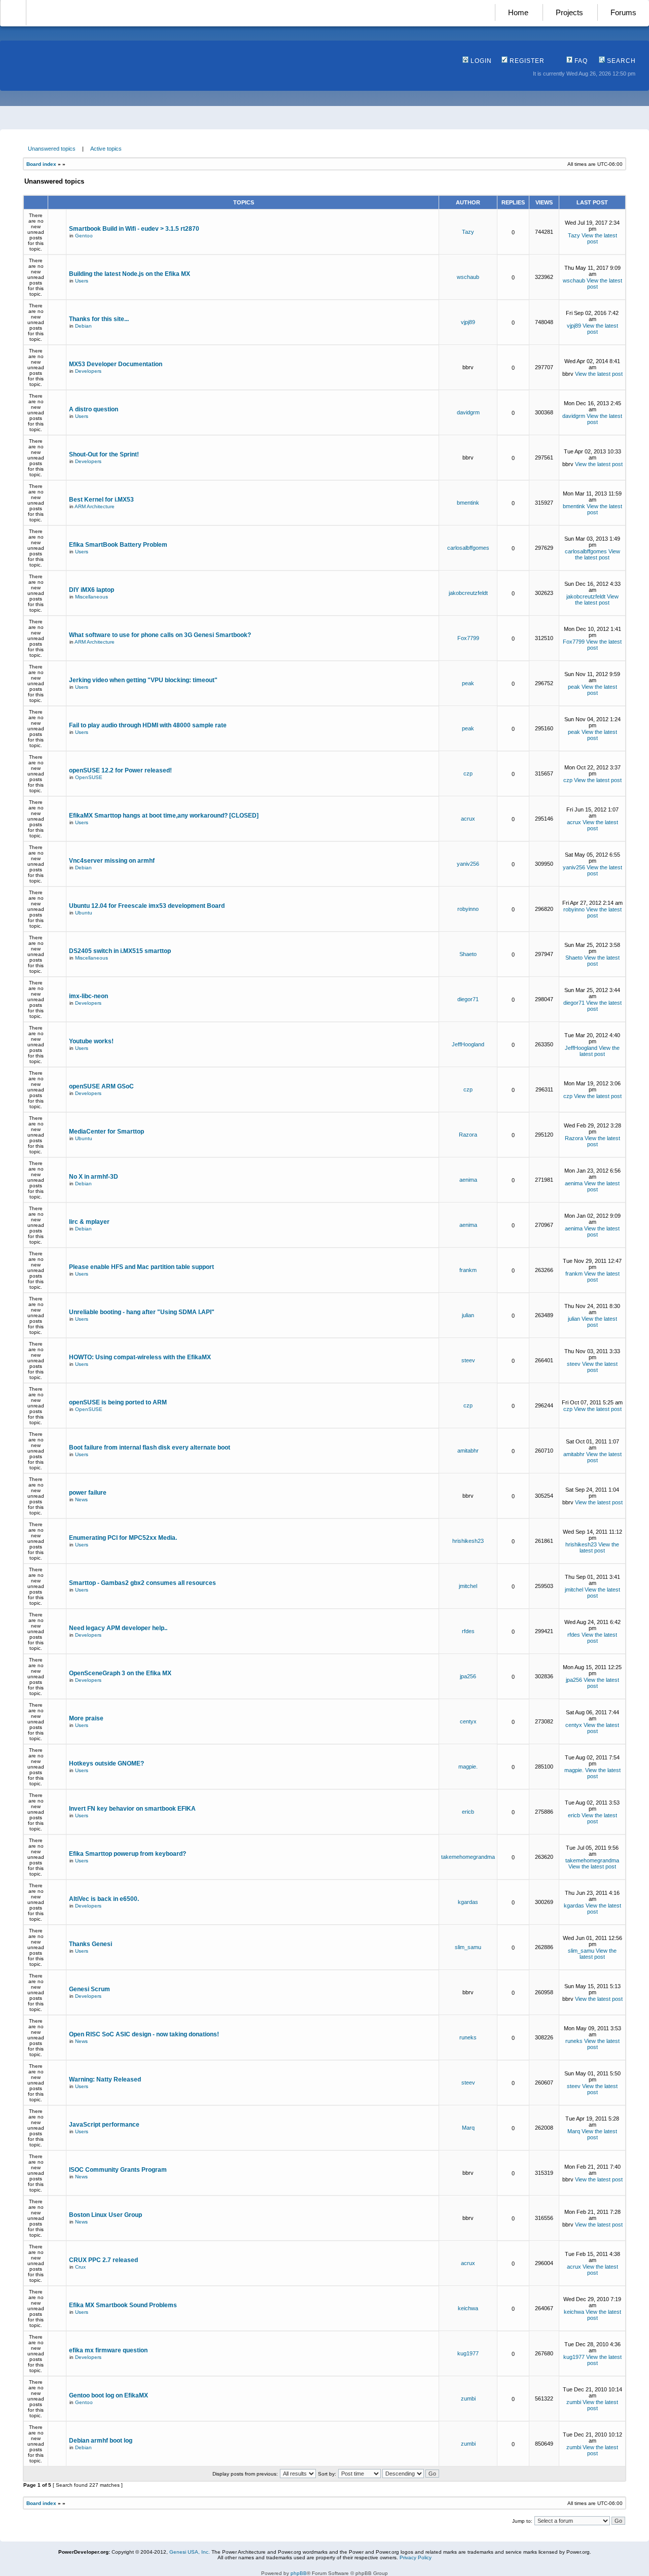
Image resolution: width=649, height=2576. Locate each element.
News (81, 1499)
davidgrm (468, 412)
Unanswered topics (52, 149)
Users (82, 281)
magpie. (468, 1767)
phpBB (299, 2573)
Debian (83, 326)
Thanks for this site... (99, 319)
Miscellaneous (92, 597)
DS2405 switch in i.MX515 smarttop (120, 951)
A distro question (94, 409)
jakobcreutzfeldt (468, 593)
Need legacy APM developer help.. (118, 1628)
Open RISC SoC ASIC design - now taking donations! (144, 2034)
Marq (468, 2128)
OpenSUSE (89, 777)
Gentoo (84, 236)
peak (468, 683)
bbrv (468, 367)
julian (468, 1315)
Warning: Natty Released (105, 2079)
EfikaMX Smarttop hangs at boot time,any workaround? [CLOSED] (164, 816)
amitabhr (468, 1451)
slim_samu (468, 1947)
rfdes (468, 1631)
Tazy (468, 232)
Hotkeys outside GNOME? (106, 1763)
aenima (468, 1180)
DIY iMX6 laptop (92, 590)
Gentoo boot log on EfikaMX (109, 2395)
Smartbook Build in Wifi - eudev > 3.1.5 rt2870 (134, 229)
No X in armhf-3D (94, 1177)
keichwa (468, 2308)
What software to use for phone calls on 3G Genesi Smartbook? (160, 635)
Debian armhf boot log (101, 2441)
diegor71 (468, 999)
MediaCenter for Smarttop (106, 1132)
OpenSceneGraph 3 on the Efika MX (120, 1673)
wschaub (468, 277)
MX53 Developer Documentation (116, 364)
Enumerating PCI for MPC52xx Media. (123, 1538)
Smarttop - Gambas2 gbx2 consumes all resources (142, 1583)
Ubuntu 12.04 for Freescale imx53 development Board (147, 906)
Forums (623, 12)
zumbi (468, 2398)
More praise (86, 1718)
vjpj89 (468, 322)
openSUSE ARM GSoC (101, 1086)
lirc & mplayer (89, 1222)
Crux (80, 2267)
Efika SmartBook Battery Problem (118, 545)
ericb (468, 1812)
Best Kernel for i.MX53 (101, 500)
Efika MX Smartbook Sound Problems (123, 2305)
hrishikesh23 (468, 1541)
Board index (41, 164)
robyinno (468, 909)
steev (468, 1360)
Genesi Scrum (89, 1989)
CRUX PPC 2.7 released (103, 2260)
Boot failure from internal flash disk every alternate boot (150, 1448)
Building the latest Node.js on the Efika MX (130, 274)
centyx (468, 1721)
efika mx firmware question (108, 2350)
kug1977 (468, 2353)
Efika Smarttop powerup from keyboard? (128, 1854)
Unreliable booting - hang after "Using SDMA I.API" (142, 1312)
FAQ (580, 61)
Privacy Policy (416, 2557)
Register (526, 61)
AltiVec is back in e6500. (104, 1899)
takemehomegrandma (468, 1857)
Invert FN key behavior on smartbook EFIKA (132, 1809)
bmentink (468, 503)
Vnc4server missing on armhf (112, 861)
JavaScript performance (104, 2125)
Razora (468, 1135)
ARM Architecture (95, 506)
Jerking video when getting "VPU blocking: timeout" (143, 680)
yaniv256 (468, 864)
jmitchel (468, 1586)
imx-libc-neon (88, 996)
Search (620, 61)
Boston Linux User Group (105, 2215)
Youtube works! (91, 1041)
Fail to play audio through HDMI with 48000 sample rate (148, 725)
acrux (468, 819)
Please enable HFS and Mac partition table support (141, 1267)
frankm (468, 1270)
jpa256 (468, 1676)
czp (468, 773)
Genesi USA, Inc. (190, 2552)
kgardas (468, 1902)
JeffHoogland (468, 1044)
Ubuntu (84, 913)
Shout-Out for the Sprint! (104, 454)
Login (480, 61)
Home (518, 12)
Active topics (106, 149)
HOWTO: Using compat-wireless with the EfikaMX (140, 1357)
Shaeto (468, 954)
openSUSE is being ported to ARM (118, 1402)
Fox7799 (468, 638)
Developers (88, 371)
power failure (88, 1493)
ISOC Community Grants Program (118, 2170)
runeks (468, 2037)
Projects (569, 12)
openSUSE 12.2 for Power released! (120, 770)
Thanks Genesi (91, 1944)
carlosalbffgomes (468, 548)
